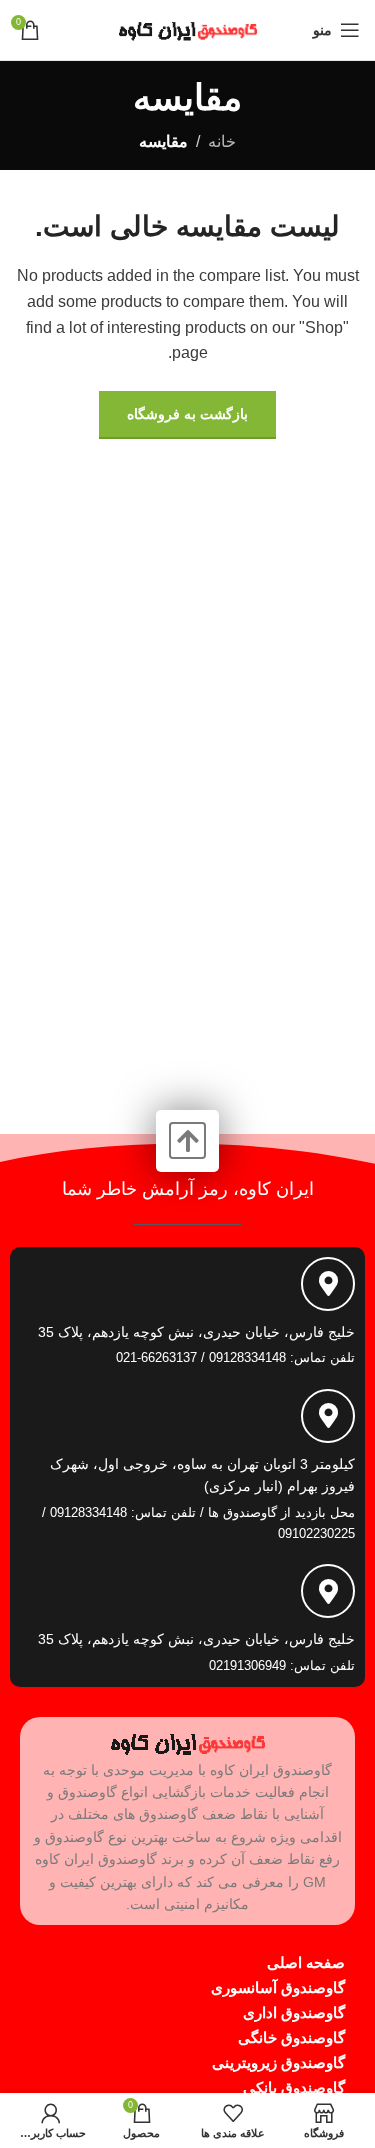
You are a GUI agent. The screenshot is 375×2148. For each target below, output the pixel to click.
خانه (222, 141)
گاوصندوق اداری (294, 2012)
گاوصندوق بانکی (294, 2087)
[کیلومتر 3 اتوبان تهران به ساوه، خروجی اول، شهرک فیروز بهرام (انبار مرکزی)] (328, 1416)
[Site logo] (188, 28)
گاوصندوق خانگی (291, 2037)
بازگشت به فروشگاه (187, 414)
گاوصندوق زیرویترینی (278, 2062)
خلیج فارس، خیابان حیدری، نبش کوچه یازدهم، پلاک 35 (196, 1332)
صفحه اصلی (306, 1962)
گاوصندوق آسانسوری (278, 1987)
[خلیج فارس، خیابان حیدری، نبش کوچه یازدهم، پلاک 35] (328, 1284)
